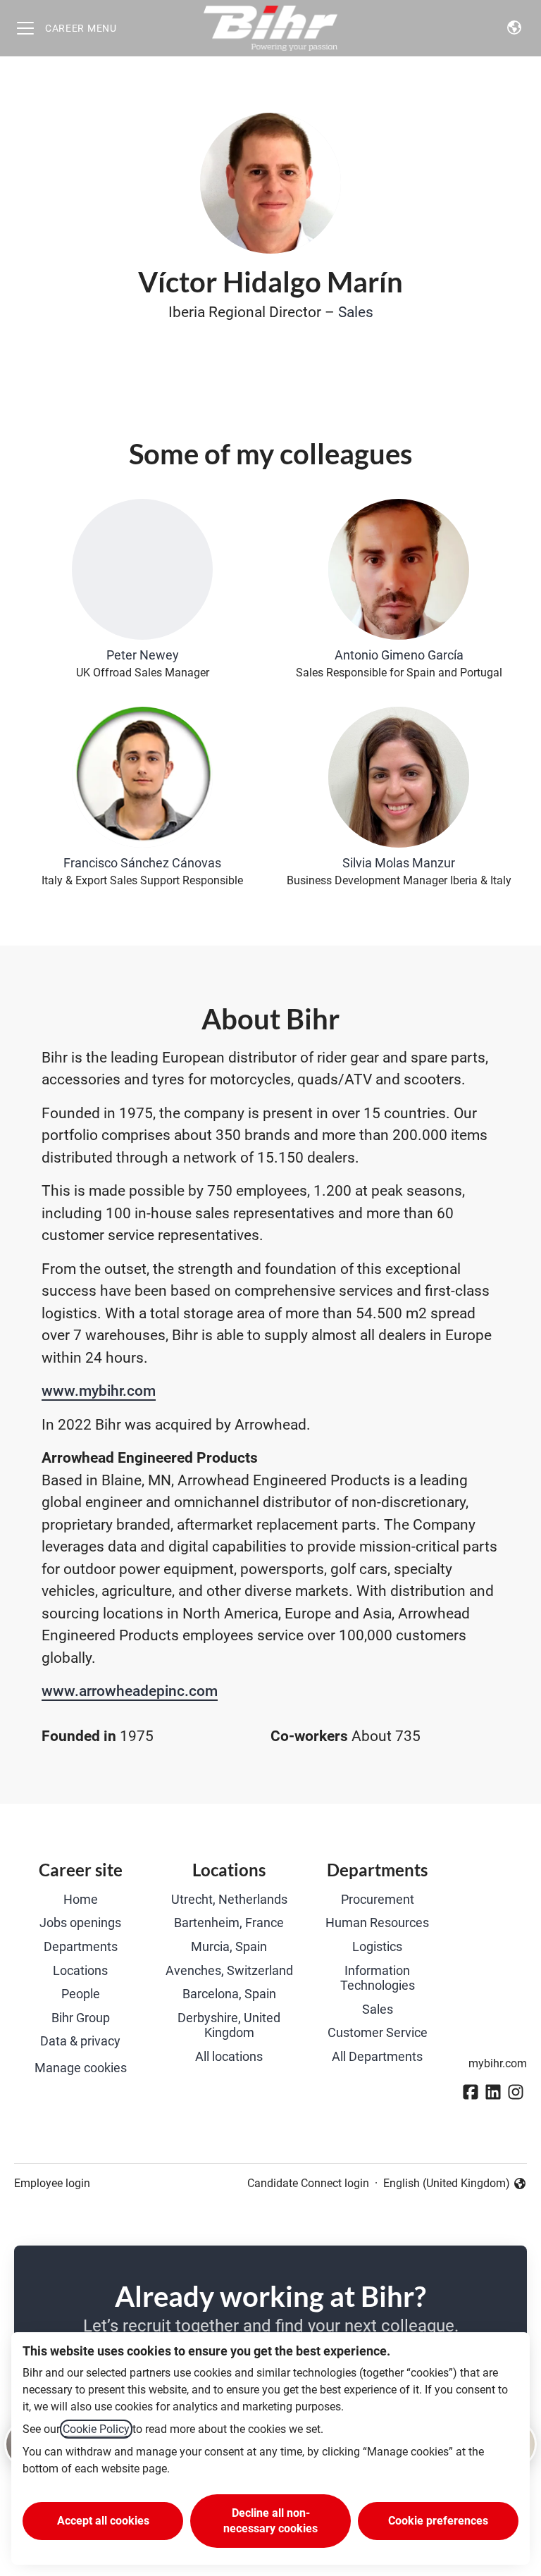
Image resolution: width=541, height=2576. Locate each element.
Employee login (52, 2183)
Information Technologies (378, 1978)
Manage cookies (81, 2068)
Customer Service (378, 2032)
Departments (81, 1946)
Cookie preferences (438, 2521)
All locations (229, 2056)
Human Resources (377, 1922)
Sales (356, 312)
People (81, 1994)
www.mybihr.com (99, 1391)
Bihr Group (81, 2018)
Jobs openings (80, 1922)
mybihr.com (498, 2063)
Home (81, 1899)
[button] (514, 28)
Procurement (378, 1899)
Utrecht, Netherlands (229, 1899)
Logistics (377, 1946)
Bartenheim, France (229, 1922)
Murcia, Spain (229, 1946)
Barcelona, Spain (229, 1994)
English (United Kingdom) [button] (447, 2184)
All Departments (377, 2056)
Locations (80, 1970)
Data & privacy (80, 2041)
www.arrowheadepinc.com (130, 1691)
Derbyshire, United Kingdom (229, 2025)
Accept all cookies (103, 2521)
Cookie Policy (96, 2429)
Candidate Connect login (308, 2183)
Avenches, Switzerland (229, 1970)
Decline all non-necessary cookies (270, 2521)
